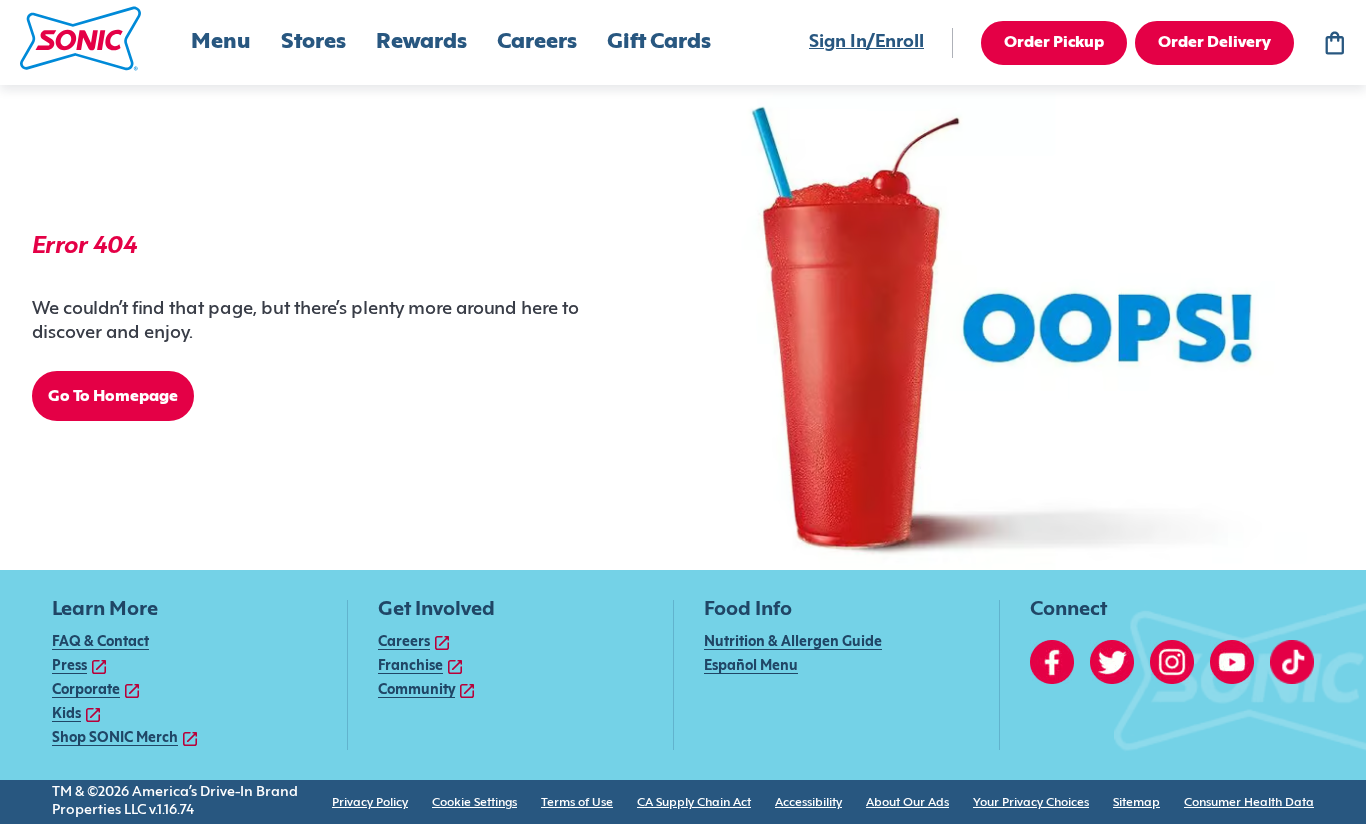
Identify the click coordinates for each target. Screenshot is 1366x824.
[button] (80, 38)
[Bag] (1334, 43)
